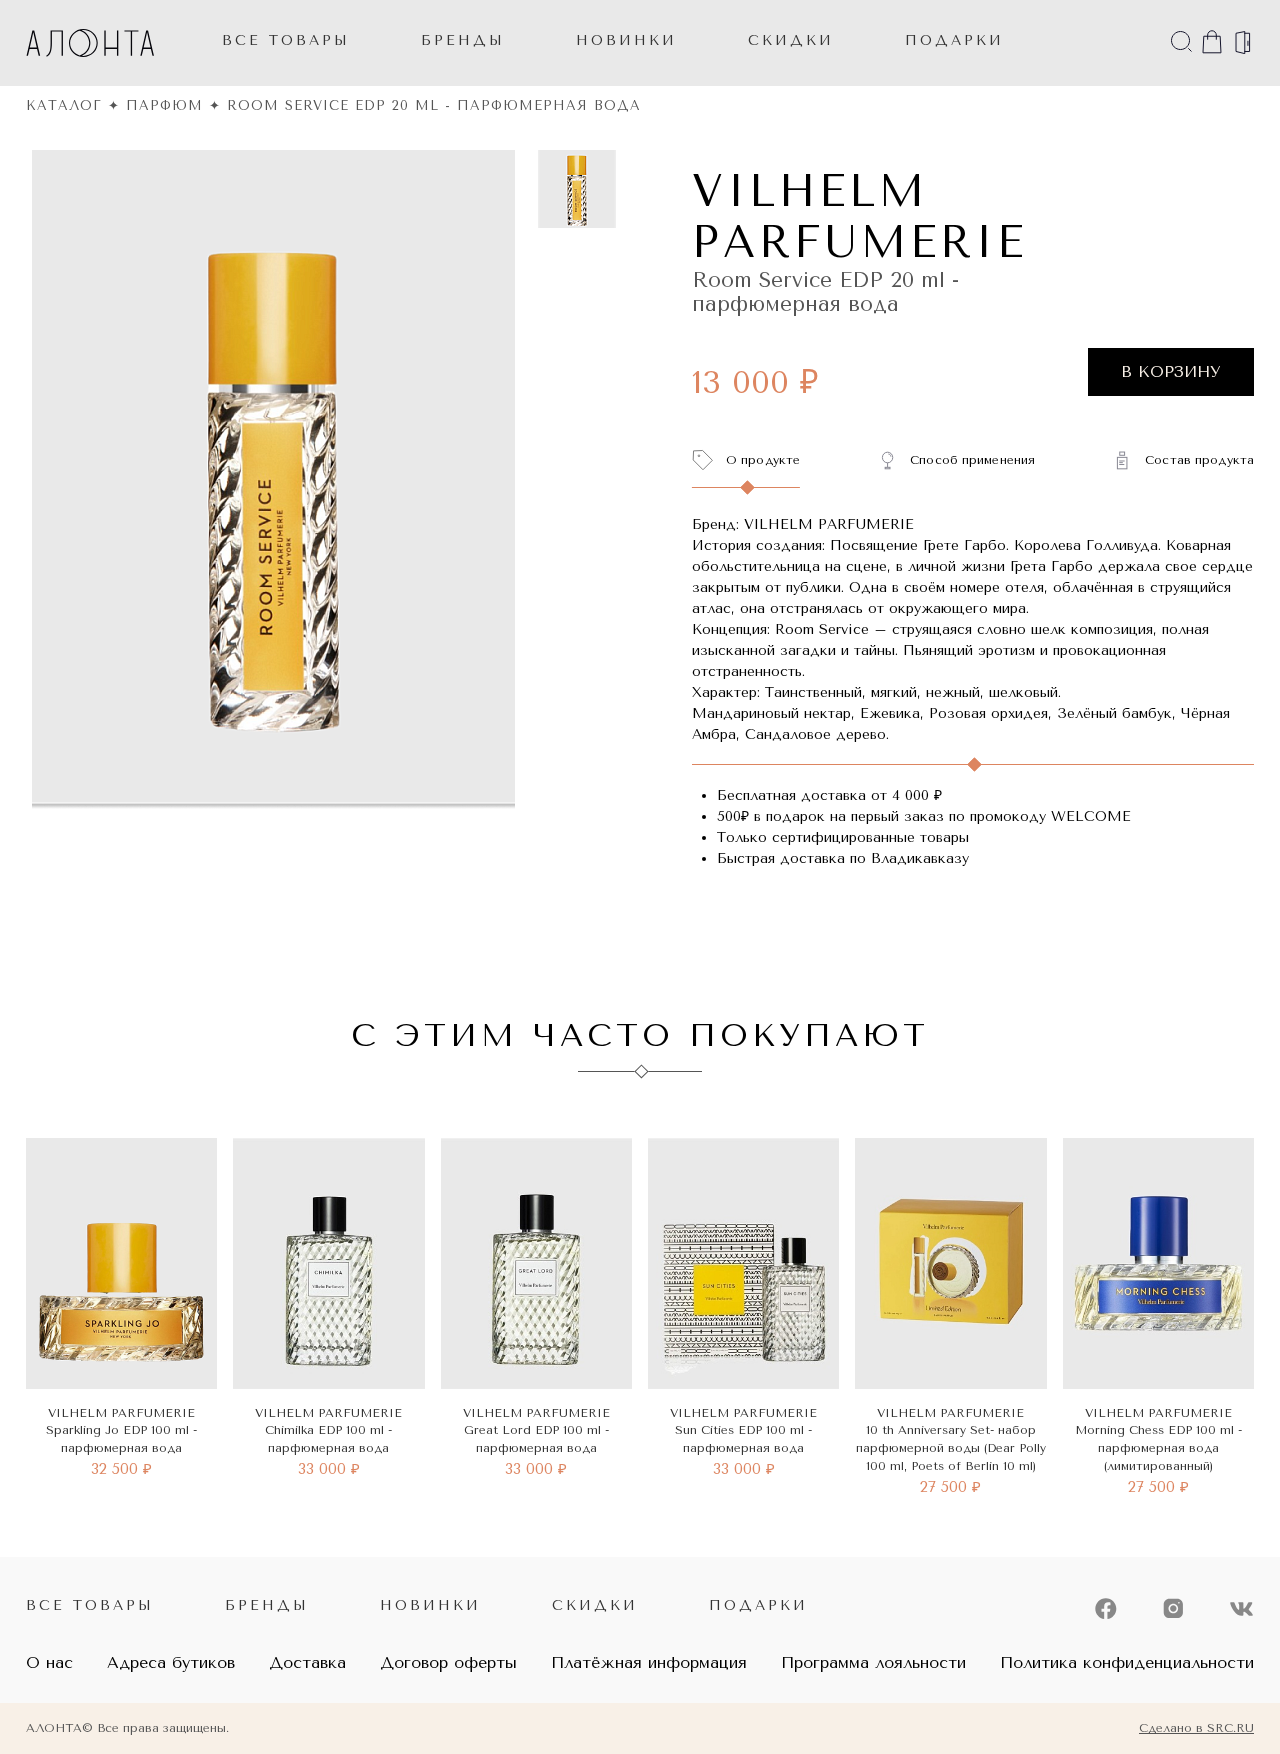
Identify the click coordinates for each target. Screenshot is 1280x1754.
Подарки (758, 1605)
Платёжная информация (649, 1662)
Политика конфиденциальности (1127, 1662)
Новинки (430, 1605)
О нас (49, 1662)
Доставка (307, 1662)
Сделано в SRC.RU (1196, 1728)
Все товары (286, 40)
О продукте (763, 460)
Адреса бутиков (171, 1662)
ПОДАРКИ (954, 40)
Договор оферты (448, 1662)
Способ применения (972, 460)
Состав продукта (1199, 460)
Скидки (595, 1605)
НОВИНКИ (626, 40)
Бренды (463, 40)
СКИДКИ (791, 40)
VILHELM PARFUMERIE (859, 217)
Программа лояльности (873, 1662)
